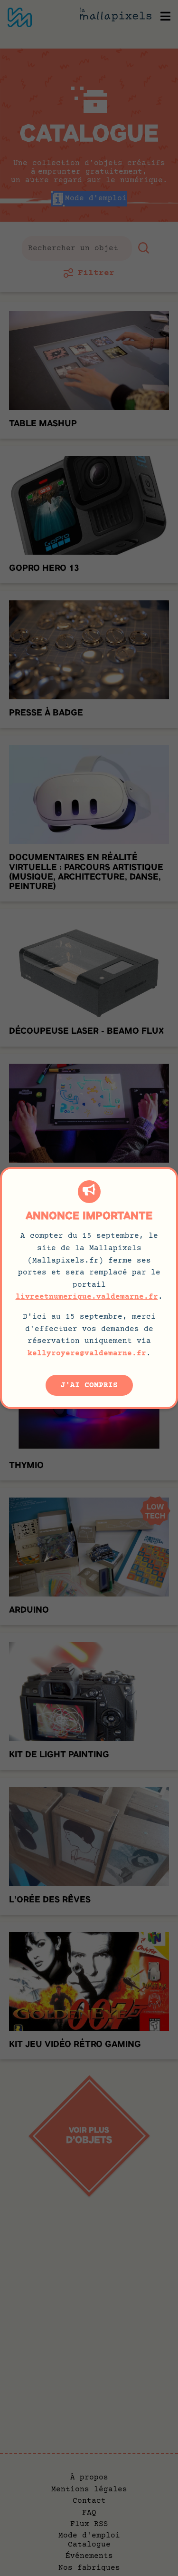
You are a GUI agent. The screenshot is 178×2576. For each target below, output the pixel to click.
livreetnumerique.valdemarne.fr (87, 1297)
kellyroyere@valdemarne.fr (87, 1353)
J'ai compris (89, 1385)
